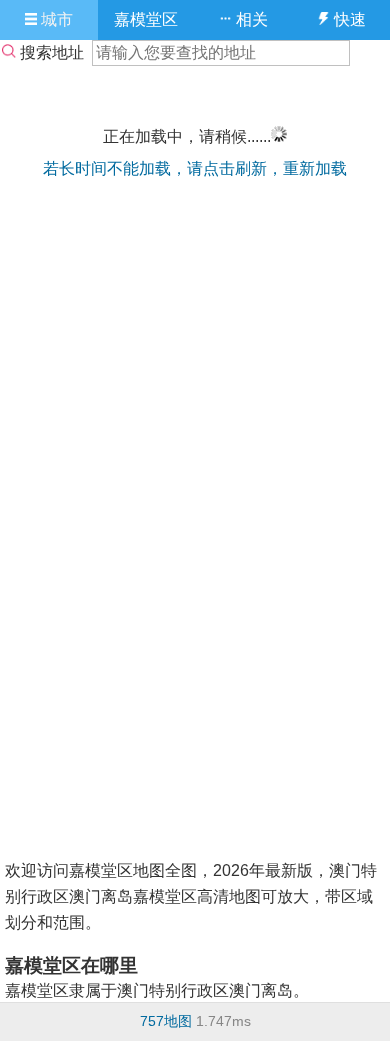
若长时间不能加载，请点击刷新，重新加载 (195, 168)
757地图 (166, 1021)
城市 (55, 19)
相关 (250, 19)
